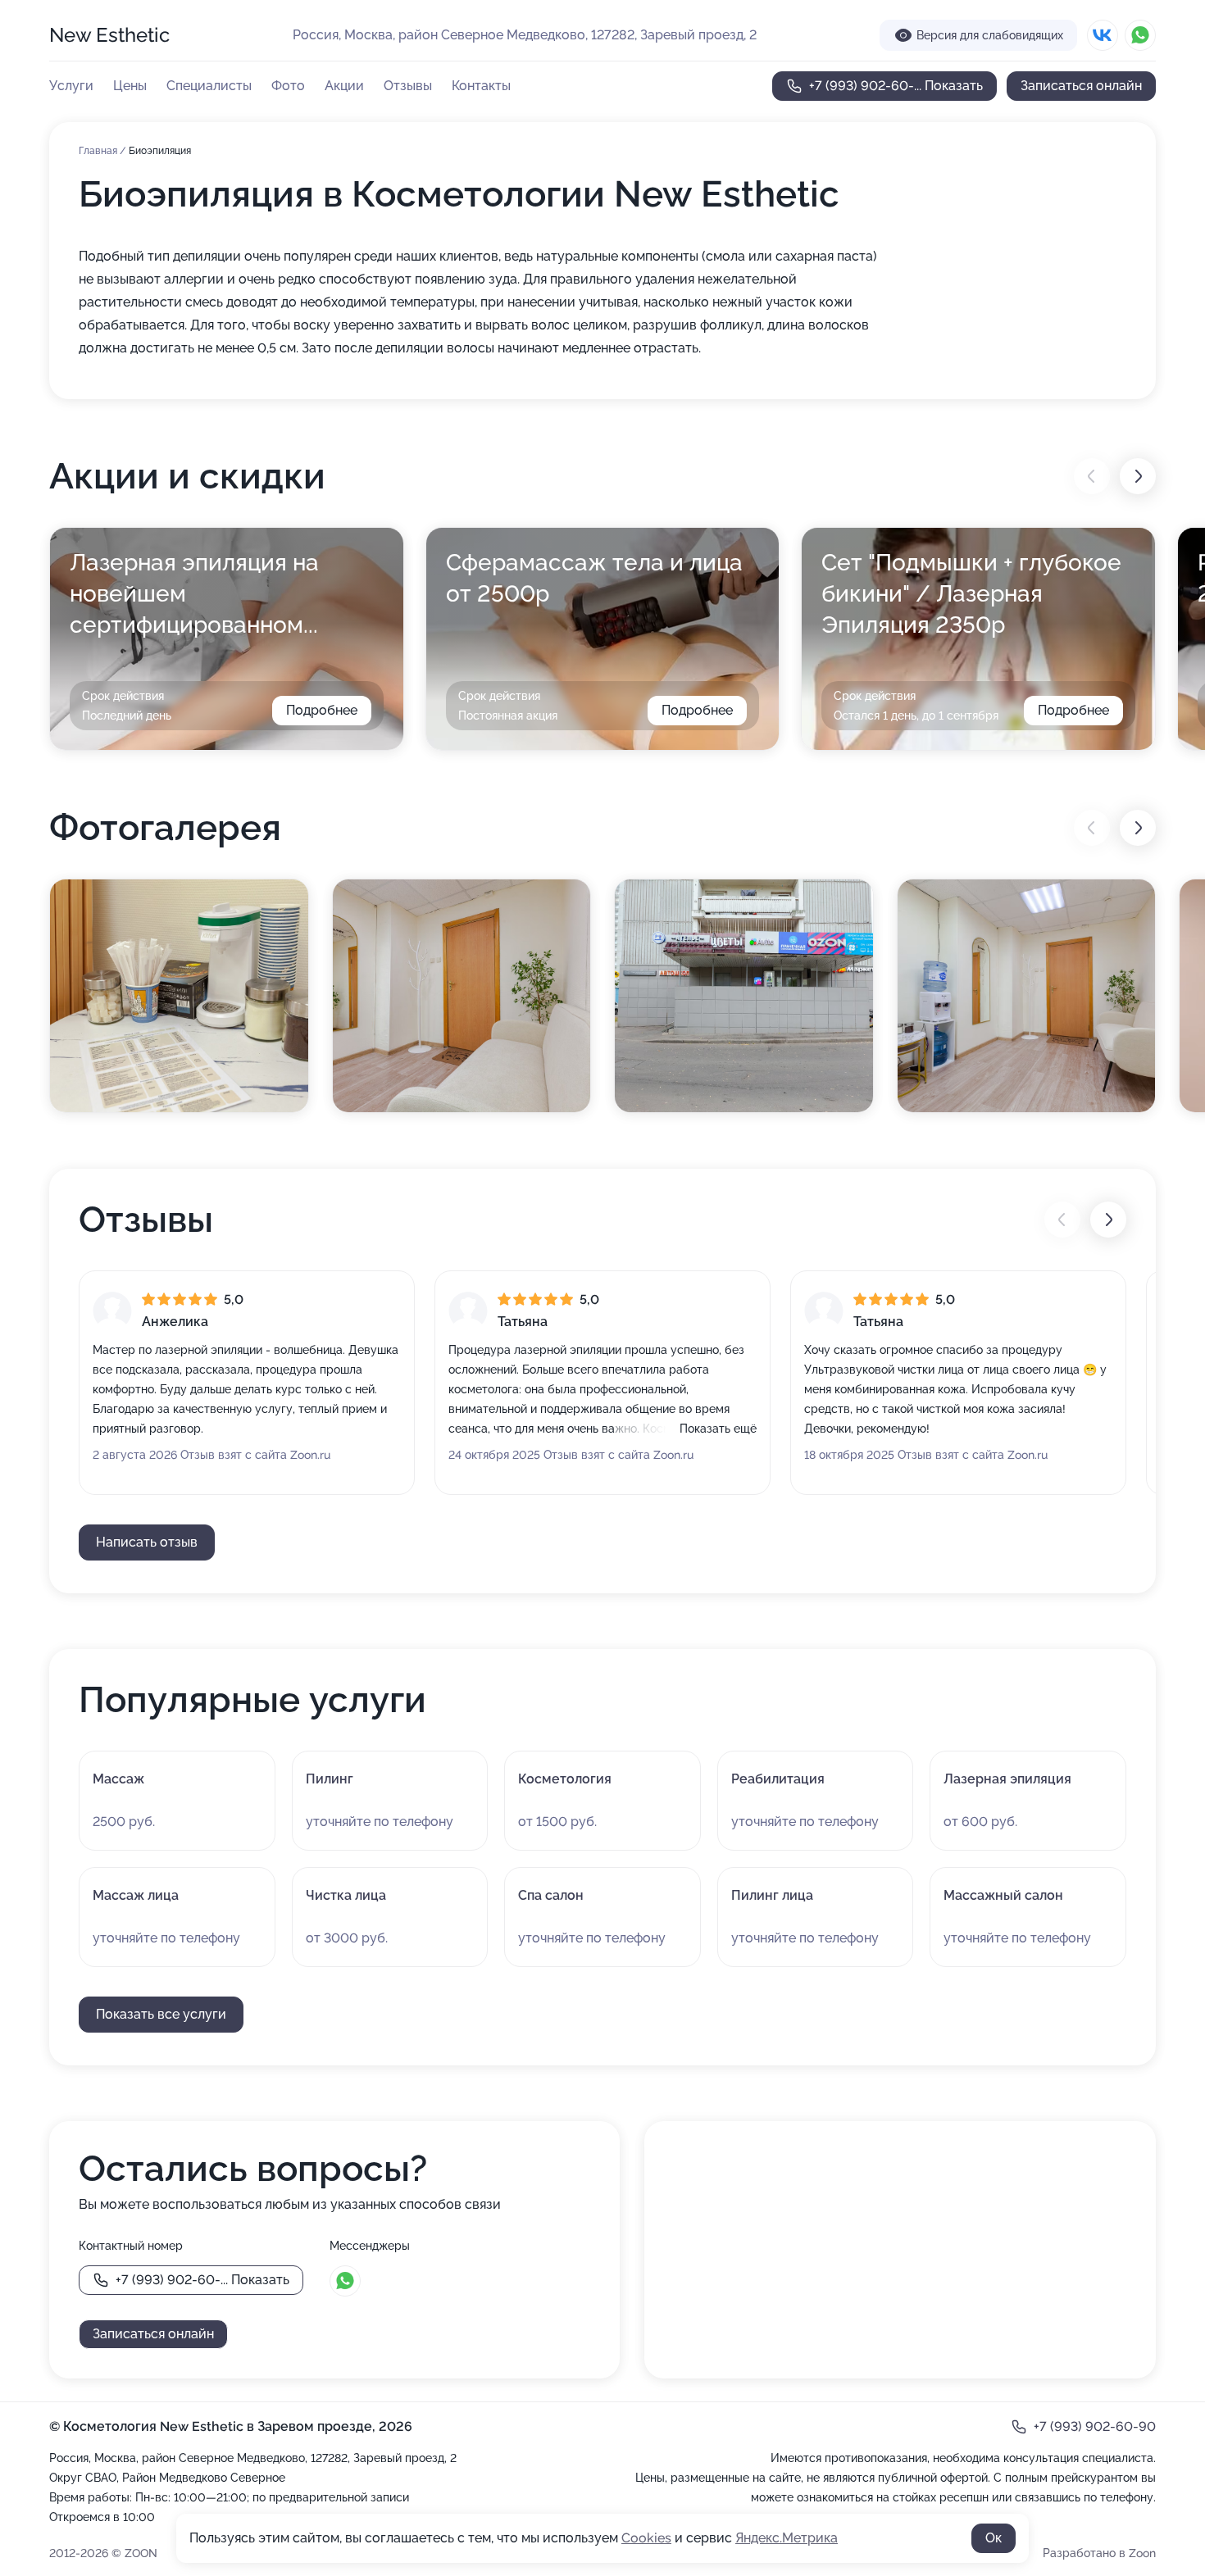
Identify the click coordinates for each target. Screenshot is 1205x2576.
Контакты (481, 86)
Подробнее (322, 710)
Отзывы (408, 86)
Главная (99, 151)
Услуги (71, 86)
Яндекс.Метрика (787, 2538)
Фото (288, 86)
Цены (130, 86)
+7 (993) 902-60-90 (1095, 2426)
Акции (344, 86)
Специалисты (209, 86)
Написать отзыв (147, 1542)
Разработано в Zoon (1099, 2553)
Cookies (646, 2538)
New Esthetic (109, 35)
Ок (994, 2538)
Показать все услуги (161, 2014)
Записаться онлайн (1081, 86)
